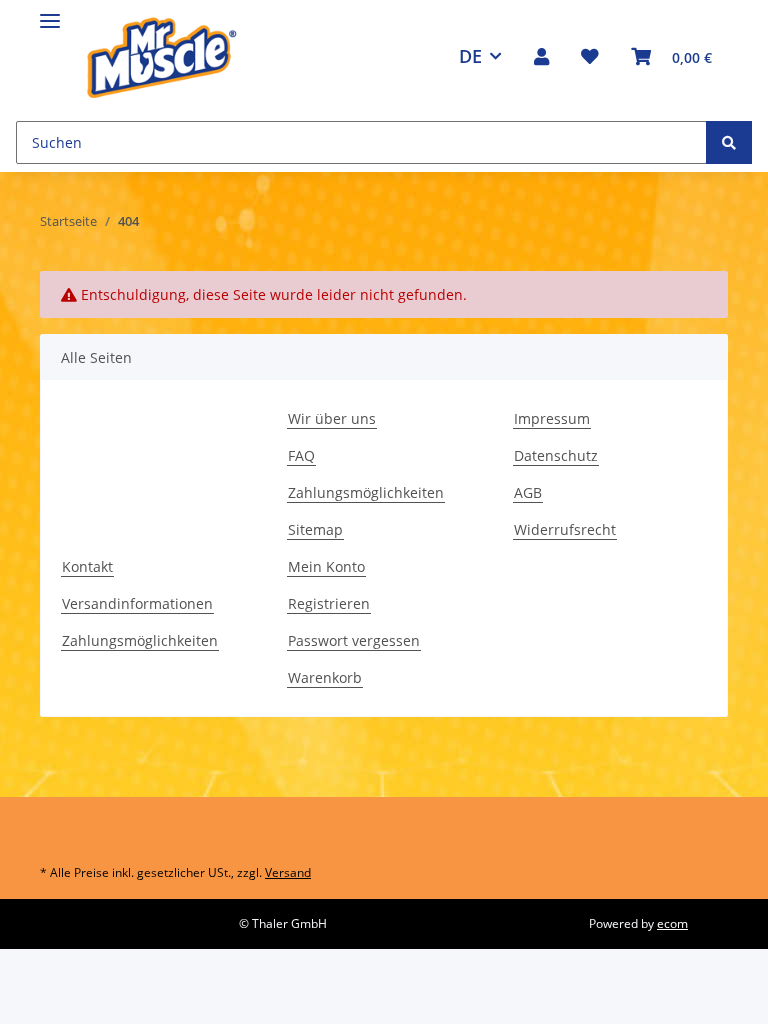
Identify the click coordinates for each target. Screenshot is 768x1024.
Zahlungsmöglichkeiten (366, 492)
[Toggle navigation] (50, 12)
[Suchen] (729, 142)
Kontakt (87, 566)
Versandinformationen (137, 603)
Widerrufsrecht (565, 529)
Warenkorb (325, 677)
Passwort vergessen (354, 640)
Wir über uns (332, 418)
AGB (528, 492)
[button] (541, 56)
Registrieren (329, 603)
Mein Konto (326, 566)
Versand (288, 872)
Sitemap (315, 529)
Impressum (552, 418)
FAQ (301, 455)
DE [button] (470, 56)
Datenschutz (556, 455)
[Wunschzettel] (590, 56)
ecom (672, 923)
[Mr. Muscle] (160, 56)
